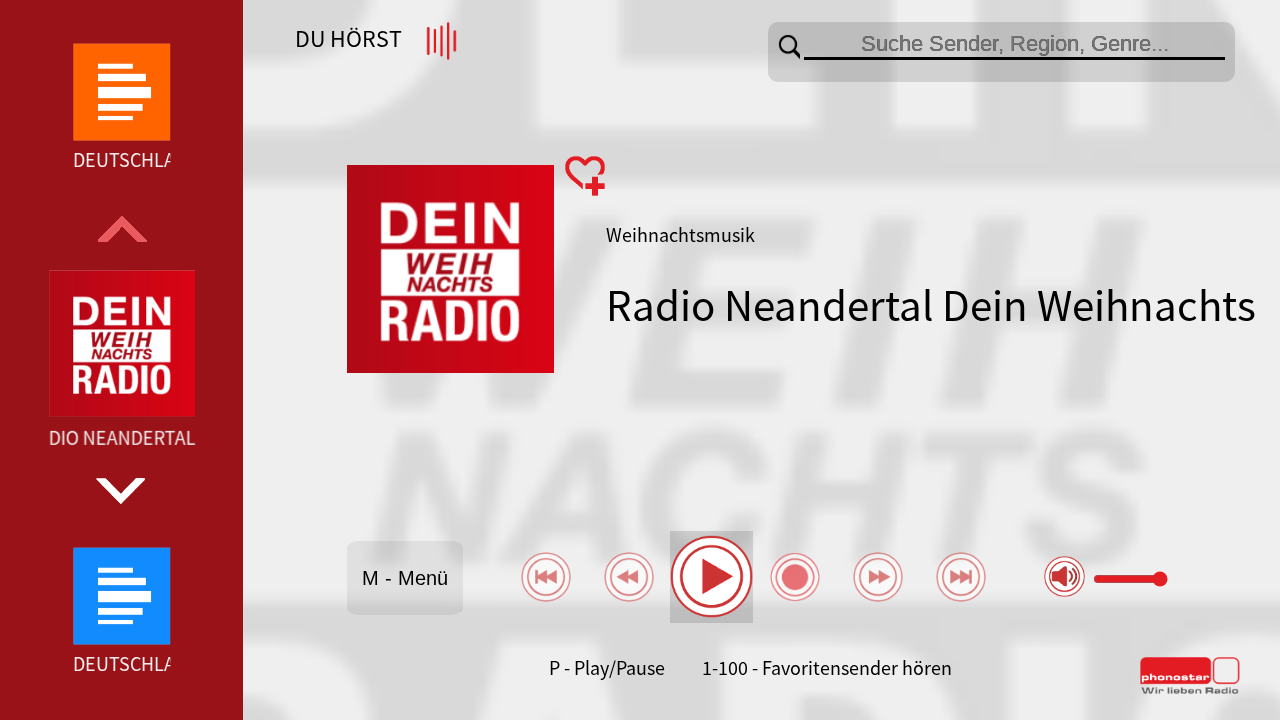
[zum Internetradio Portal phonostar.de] (1190, 690)
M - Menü (405, 578)
